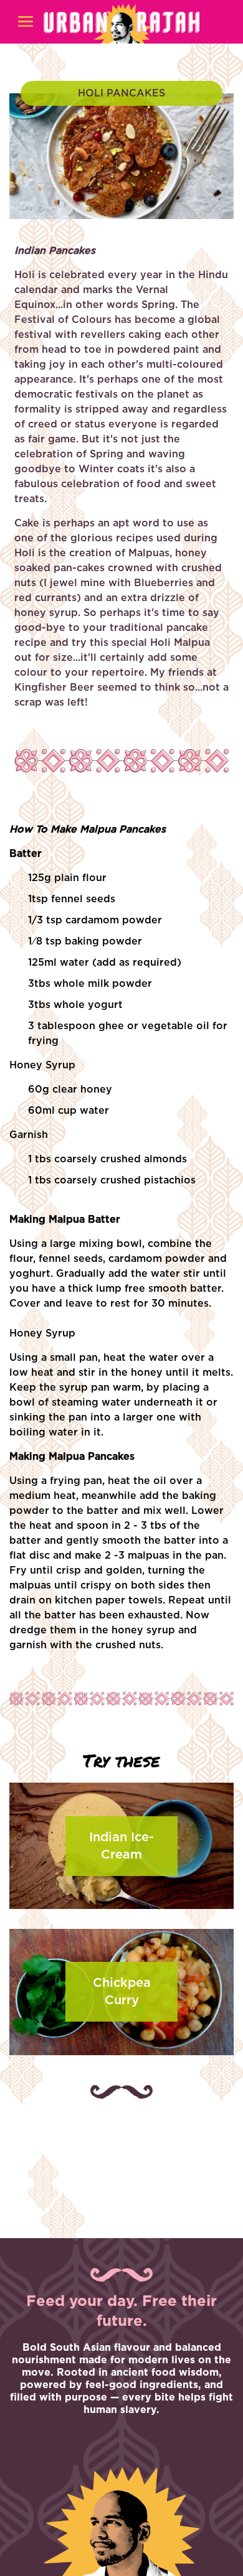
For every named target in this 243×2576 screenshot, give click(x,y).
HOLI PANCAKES (121, 93)
